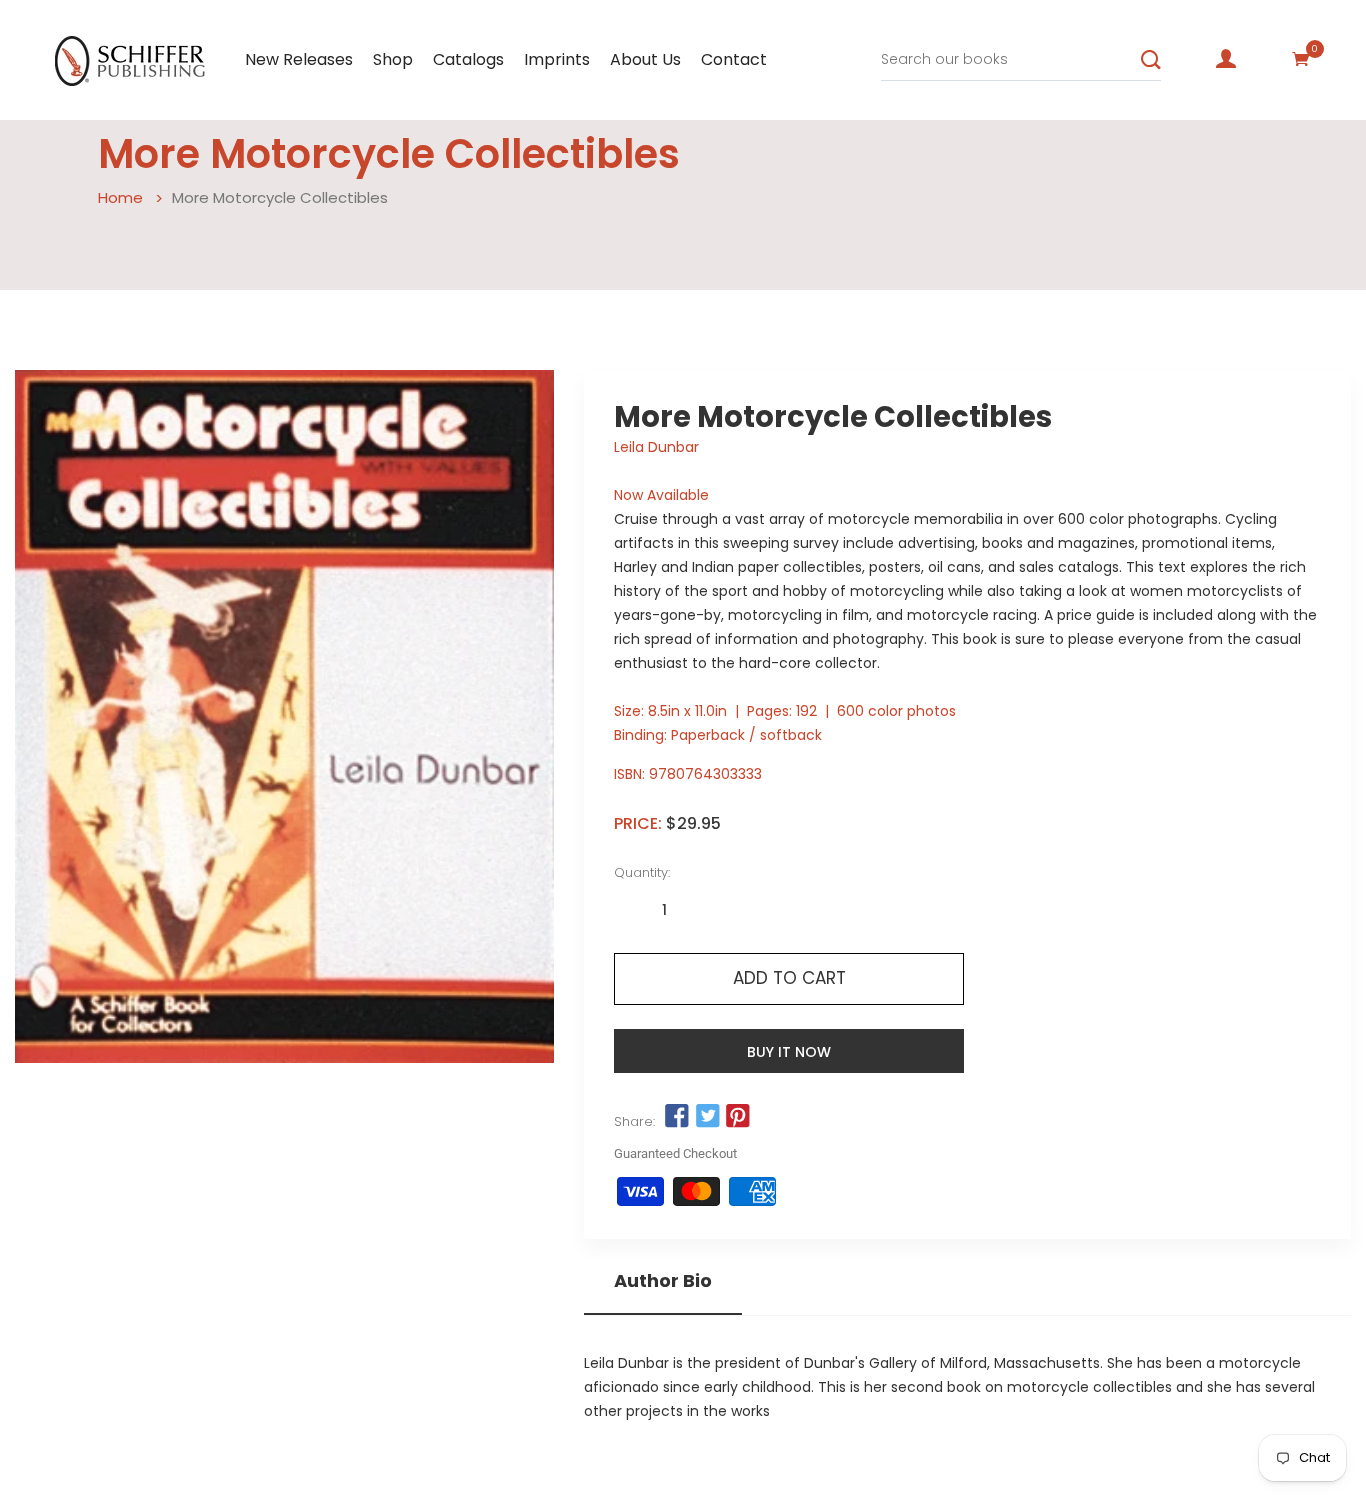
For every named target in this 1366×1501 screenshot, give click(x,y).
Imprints (557, 59)
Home (120, 197)
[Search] (1151, 60)
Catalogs (468, 59)
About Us (645, 59)
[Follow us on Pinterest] (738, 1117)
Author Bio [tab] (663, 1281)
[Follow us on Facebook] (677, 1117)
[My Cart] (1301, 59)
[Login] (1226, 59)
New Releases (299, 59)
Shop (393, 59)
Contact (734, 59)
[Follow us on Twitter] (708, 1117)
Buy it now (789, 1052)
